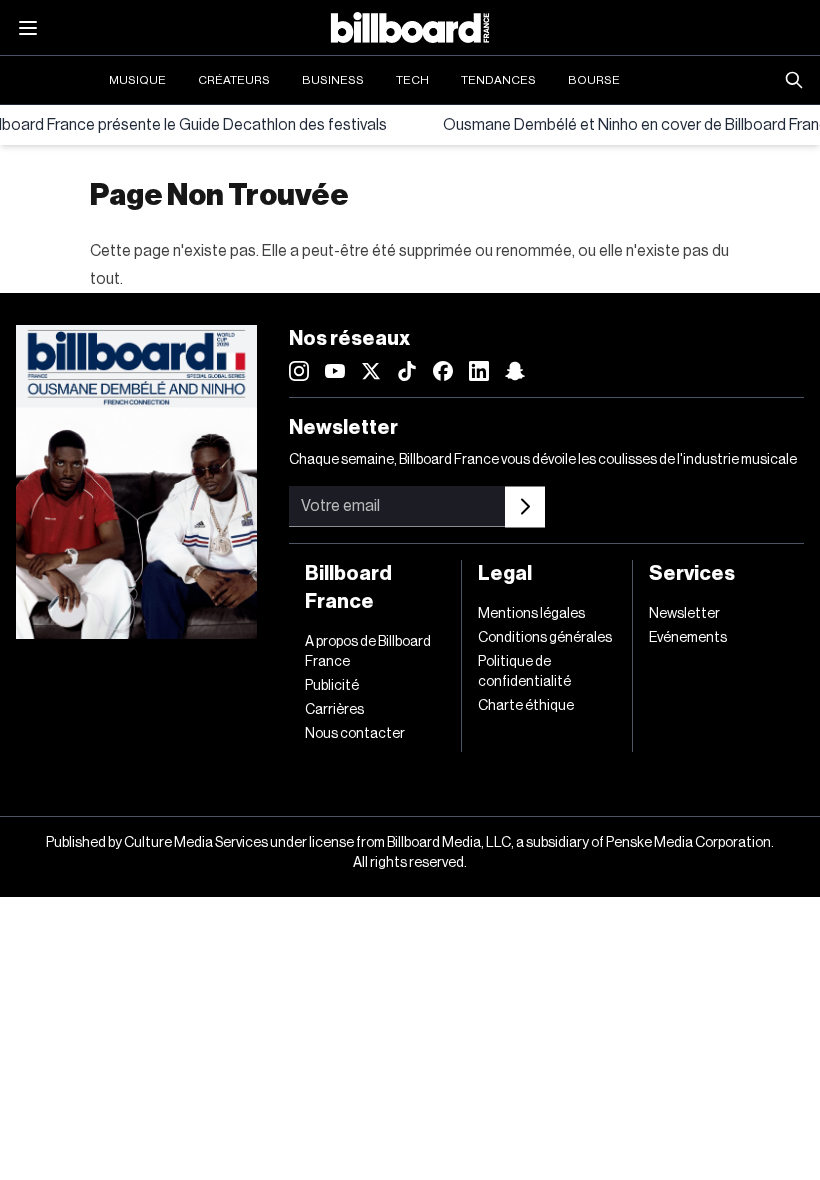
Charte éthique (526, 706)
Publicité (332, 686)
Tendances (498, 80)
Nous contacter (355, 734)
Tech (412, 80)
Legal (505, 574)
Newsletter (684, 614)
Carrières (334, 710)
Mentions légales (531, 614)
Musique (137, 80)
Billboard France (348, 588)
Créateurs (234, 80)
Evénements (688, 638)
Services (692, 574)
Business (333, 80)
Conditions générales (545, 638)
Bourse (594, 80)
